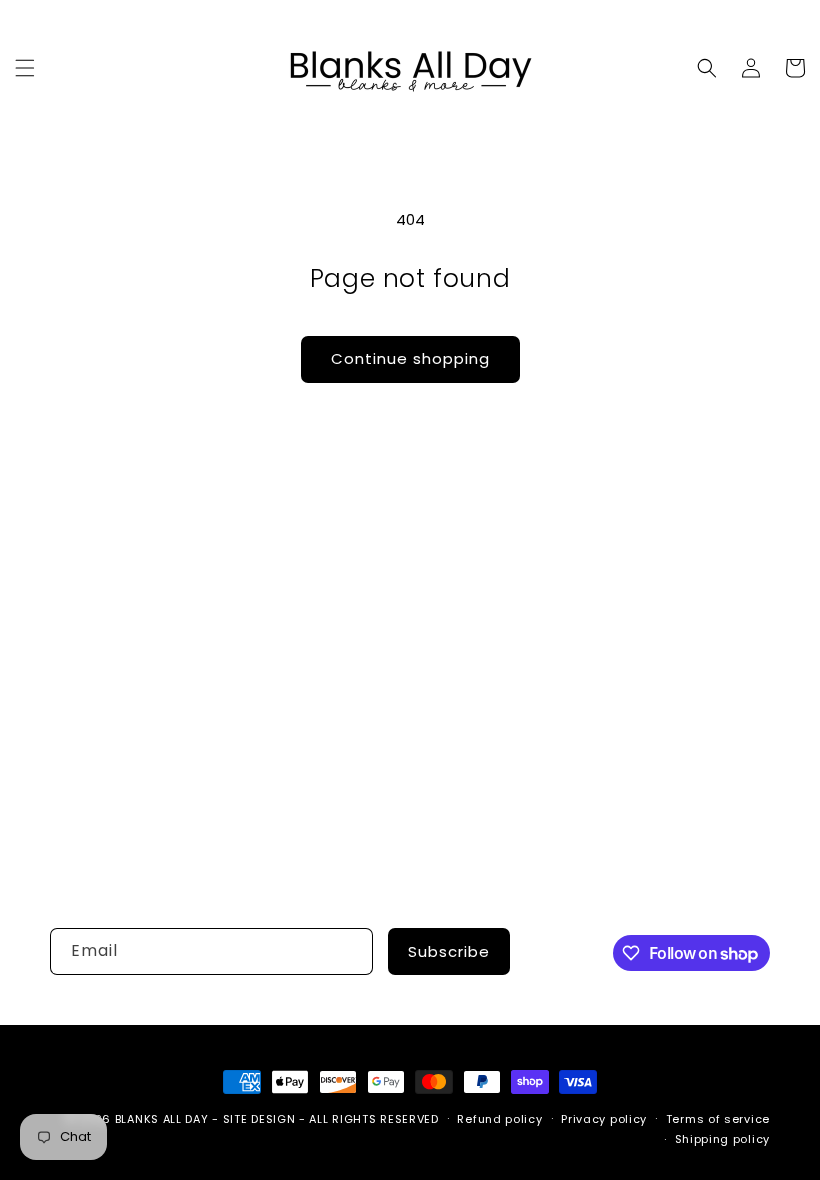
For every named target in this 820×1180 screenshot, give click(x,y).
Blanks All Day (162, 1119)
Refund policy (499, 1119)
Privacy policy (604, 1119)
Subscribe (449, 951)
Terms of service (718, 1119)
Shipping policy (723, 1139)
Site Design (259, 1119)
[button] (25, 68)
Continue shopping (410, 358)
